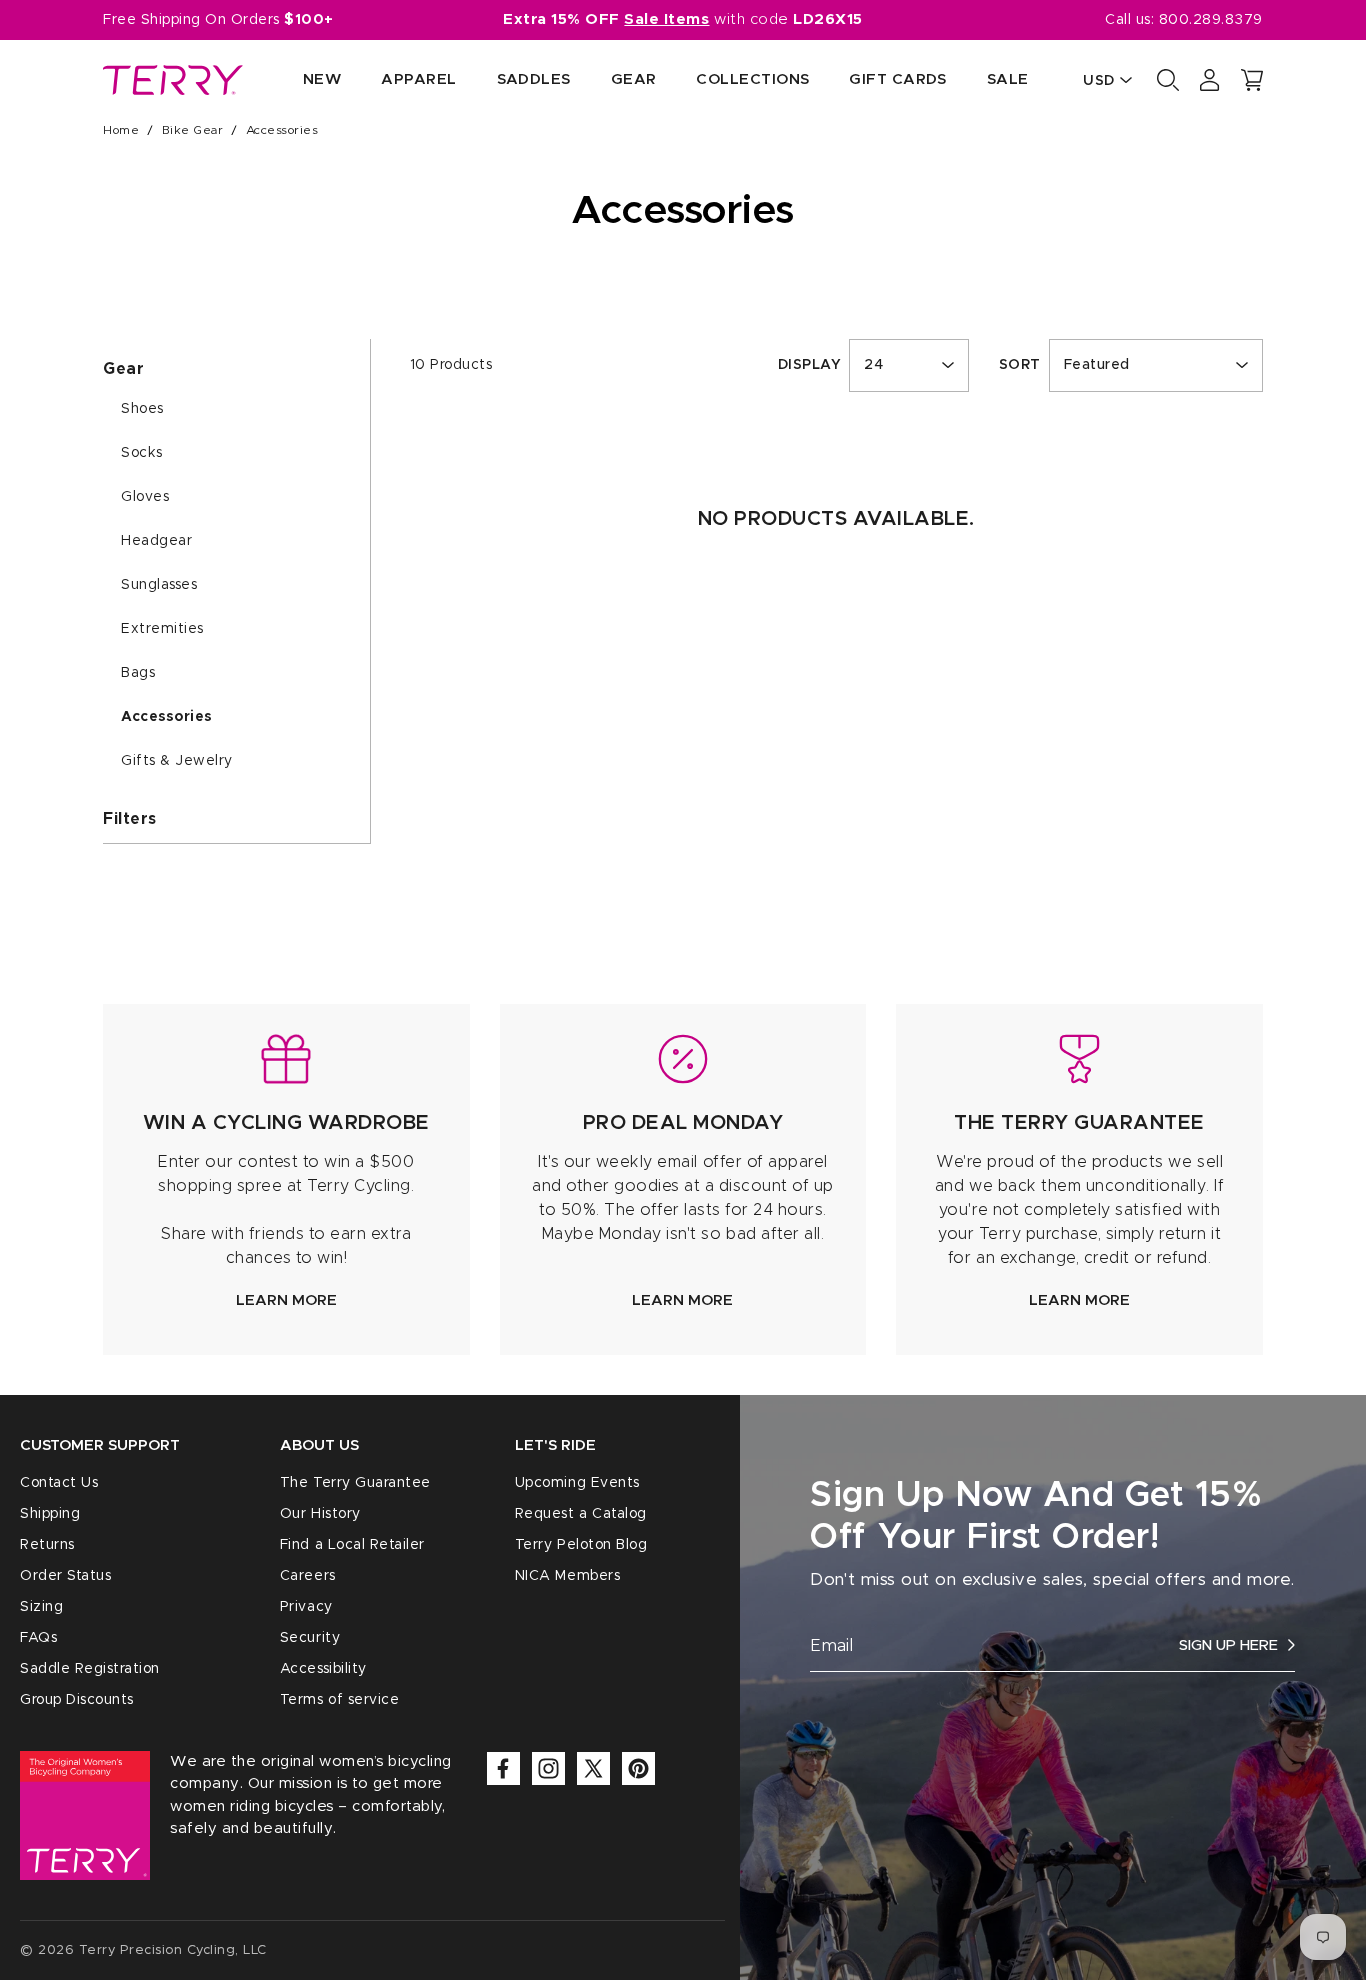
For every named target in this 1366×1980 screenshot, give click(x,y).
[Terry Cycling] (173, 80)
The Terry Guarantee (355, 1483)
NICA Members (567, 1576)
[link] (286, 1179)
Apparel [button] (418, 79)
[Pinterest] (638, 1768)
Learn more (286, 1300)
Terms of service (339, 1700)
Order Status (65, 1576)
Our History (320, 1514)
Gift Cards (898, 79)
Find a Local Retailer (352, 1545)
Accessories (167, 717)
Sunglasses (159, 585)
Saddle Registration (90, 1669)
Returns (47, 1545)
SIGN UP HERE (1228, 1645)
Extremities (162, 629)
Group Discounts (77, 1700)
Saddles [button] (534, 79)
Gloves (145, 497)
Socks (142, 453)
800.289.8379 (1211, 20)
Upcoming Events (577, 1483)
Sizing (41, 1607)
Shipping (50, 1514)
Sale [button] (1008, 79)
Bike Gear (193, 130)
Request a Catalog (581, 1514)
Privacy (306, 1607)
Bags (138, 673)
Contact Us (59, 1483)
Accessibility (323, 1669)
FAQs (38, 1638)
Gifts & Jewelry (177, 761)
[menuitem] (302, 80)
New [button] (322, 79)
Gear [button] (634, 79)
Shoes (142, 409)
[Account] (1210, 80)
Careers (308, 1576)
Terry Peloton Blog (581, 1545)
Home (121, 130)
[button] (1252, 80)
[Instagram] (548, 1768)
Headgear (156, 541)
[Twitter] (593, 1768)
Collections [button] (752, 79)
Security (310, 1638)
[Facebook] (503, 1768)
